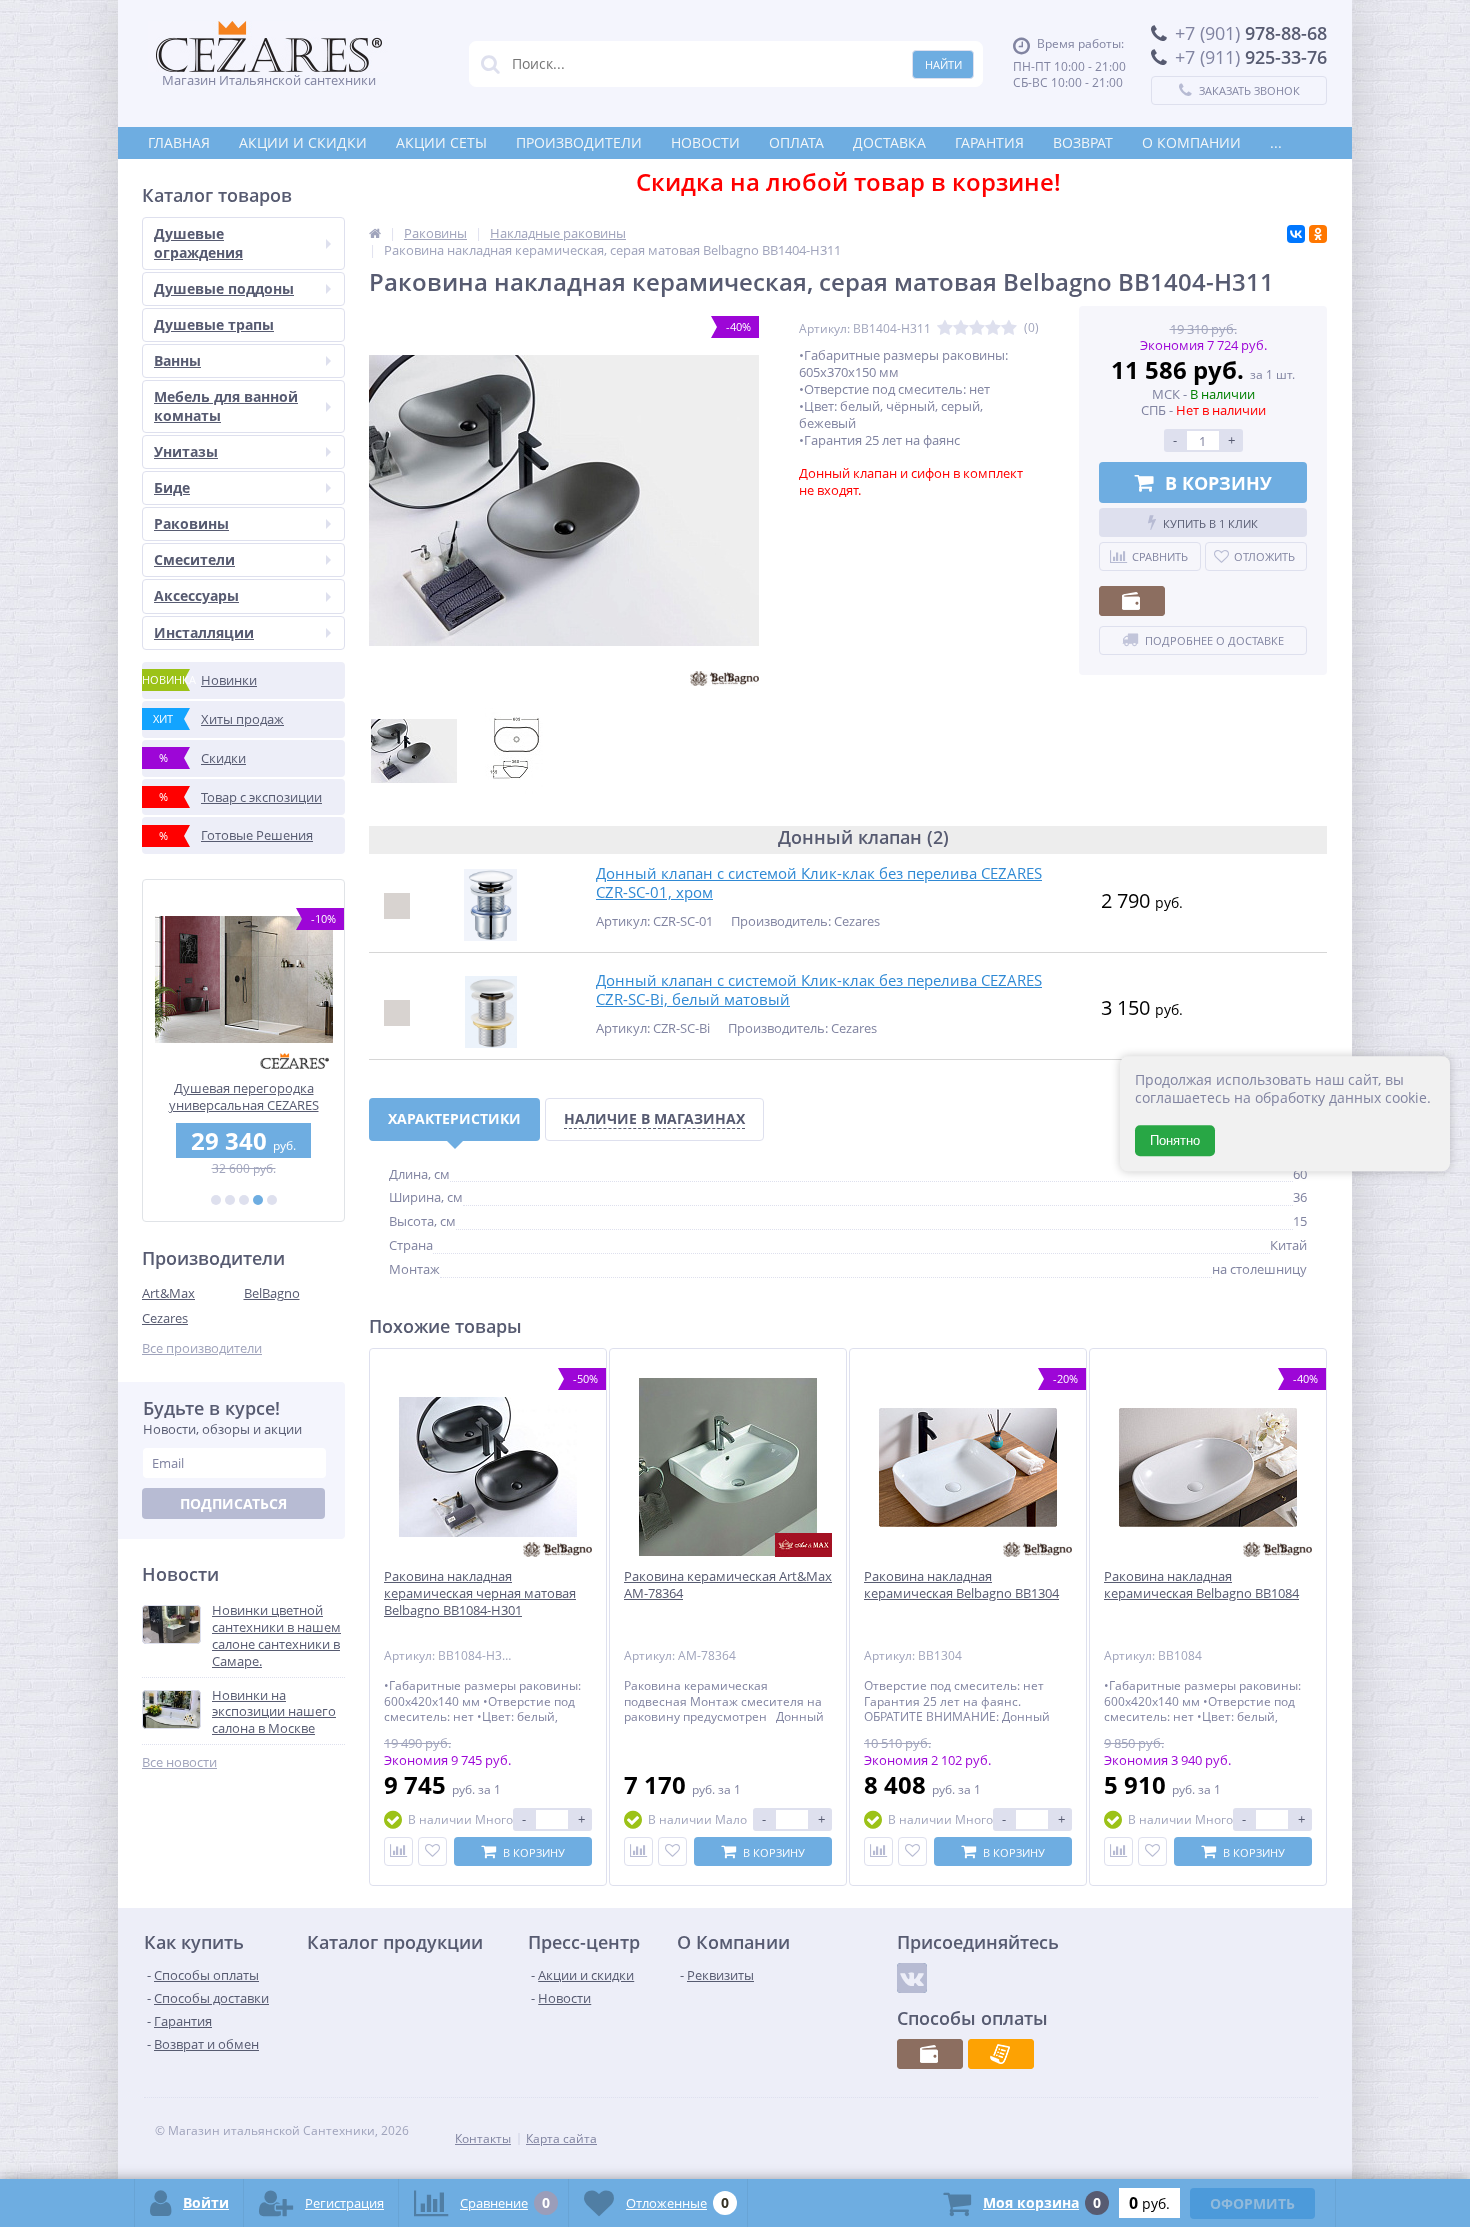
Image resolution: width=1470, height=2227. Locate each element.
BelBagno (272, 1293)
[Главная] (375, 233)
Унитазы (186, 451)
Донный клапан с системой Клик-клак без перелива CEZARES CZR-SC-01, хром (819, 883)
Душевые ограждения (198, 242)
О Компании (1191, 142)
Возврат (1083, 142)
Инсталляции (204, 632)
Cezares (165, 1318)
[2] (230, 1200)
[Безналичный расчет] (1001, 2054)
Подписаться (233, 1503)
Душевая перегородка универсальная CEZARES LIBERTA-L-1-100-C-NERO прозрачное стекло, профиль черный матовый (243, 1096)
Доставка (889, 142)
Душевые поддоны (224, 288)
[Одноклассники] (1318, 234)
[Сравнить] (398, 1851)
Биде (172, 487)
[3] (244, 1200)
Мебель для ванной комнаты (226, 405)
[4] (258, 1200)
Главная (179, 142)
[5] (272, 1200)
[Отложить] (432, 1851)
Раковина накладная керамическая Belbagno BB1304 (961, 1585)
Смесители (194, 559)
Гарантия (989, 142)
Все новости (179, 1762)
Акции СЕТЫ (441, 142)
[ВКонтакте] (1296, 234)
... (1276, 142)
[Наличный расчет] (1132, 601)
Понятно (1175, 1140)
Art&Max (168, 1293)
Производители (579, 142)
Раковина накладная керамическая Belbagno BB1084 (1201, 1585)
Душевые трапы (214, 324)
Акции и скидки (303, 142)
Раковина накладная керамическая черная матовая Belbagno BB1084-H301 (480, 1593)
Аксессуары (196, 595)
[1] (216, 1200)
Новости (705, 142)
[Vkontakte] (912, 1978)
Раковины (191, 523)
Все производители (202, 1348)
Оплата (796, 142)
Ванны (177, 360)
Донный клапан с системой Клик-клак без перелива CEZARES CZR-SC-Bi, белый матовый (819, 990)
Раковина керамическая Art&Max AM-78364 (728, 1585)
